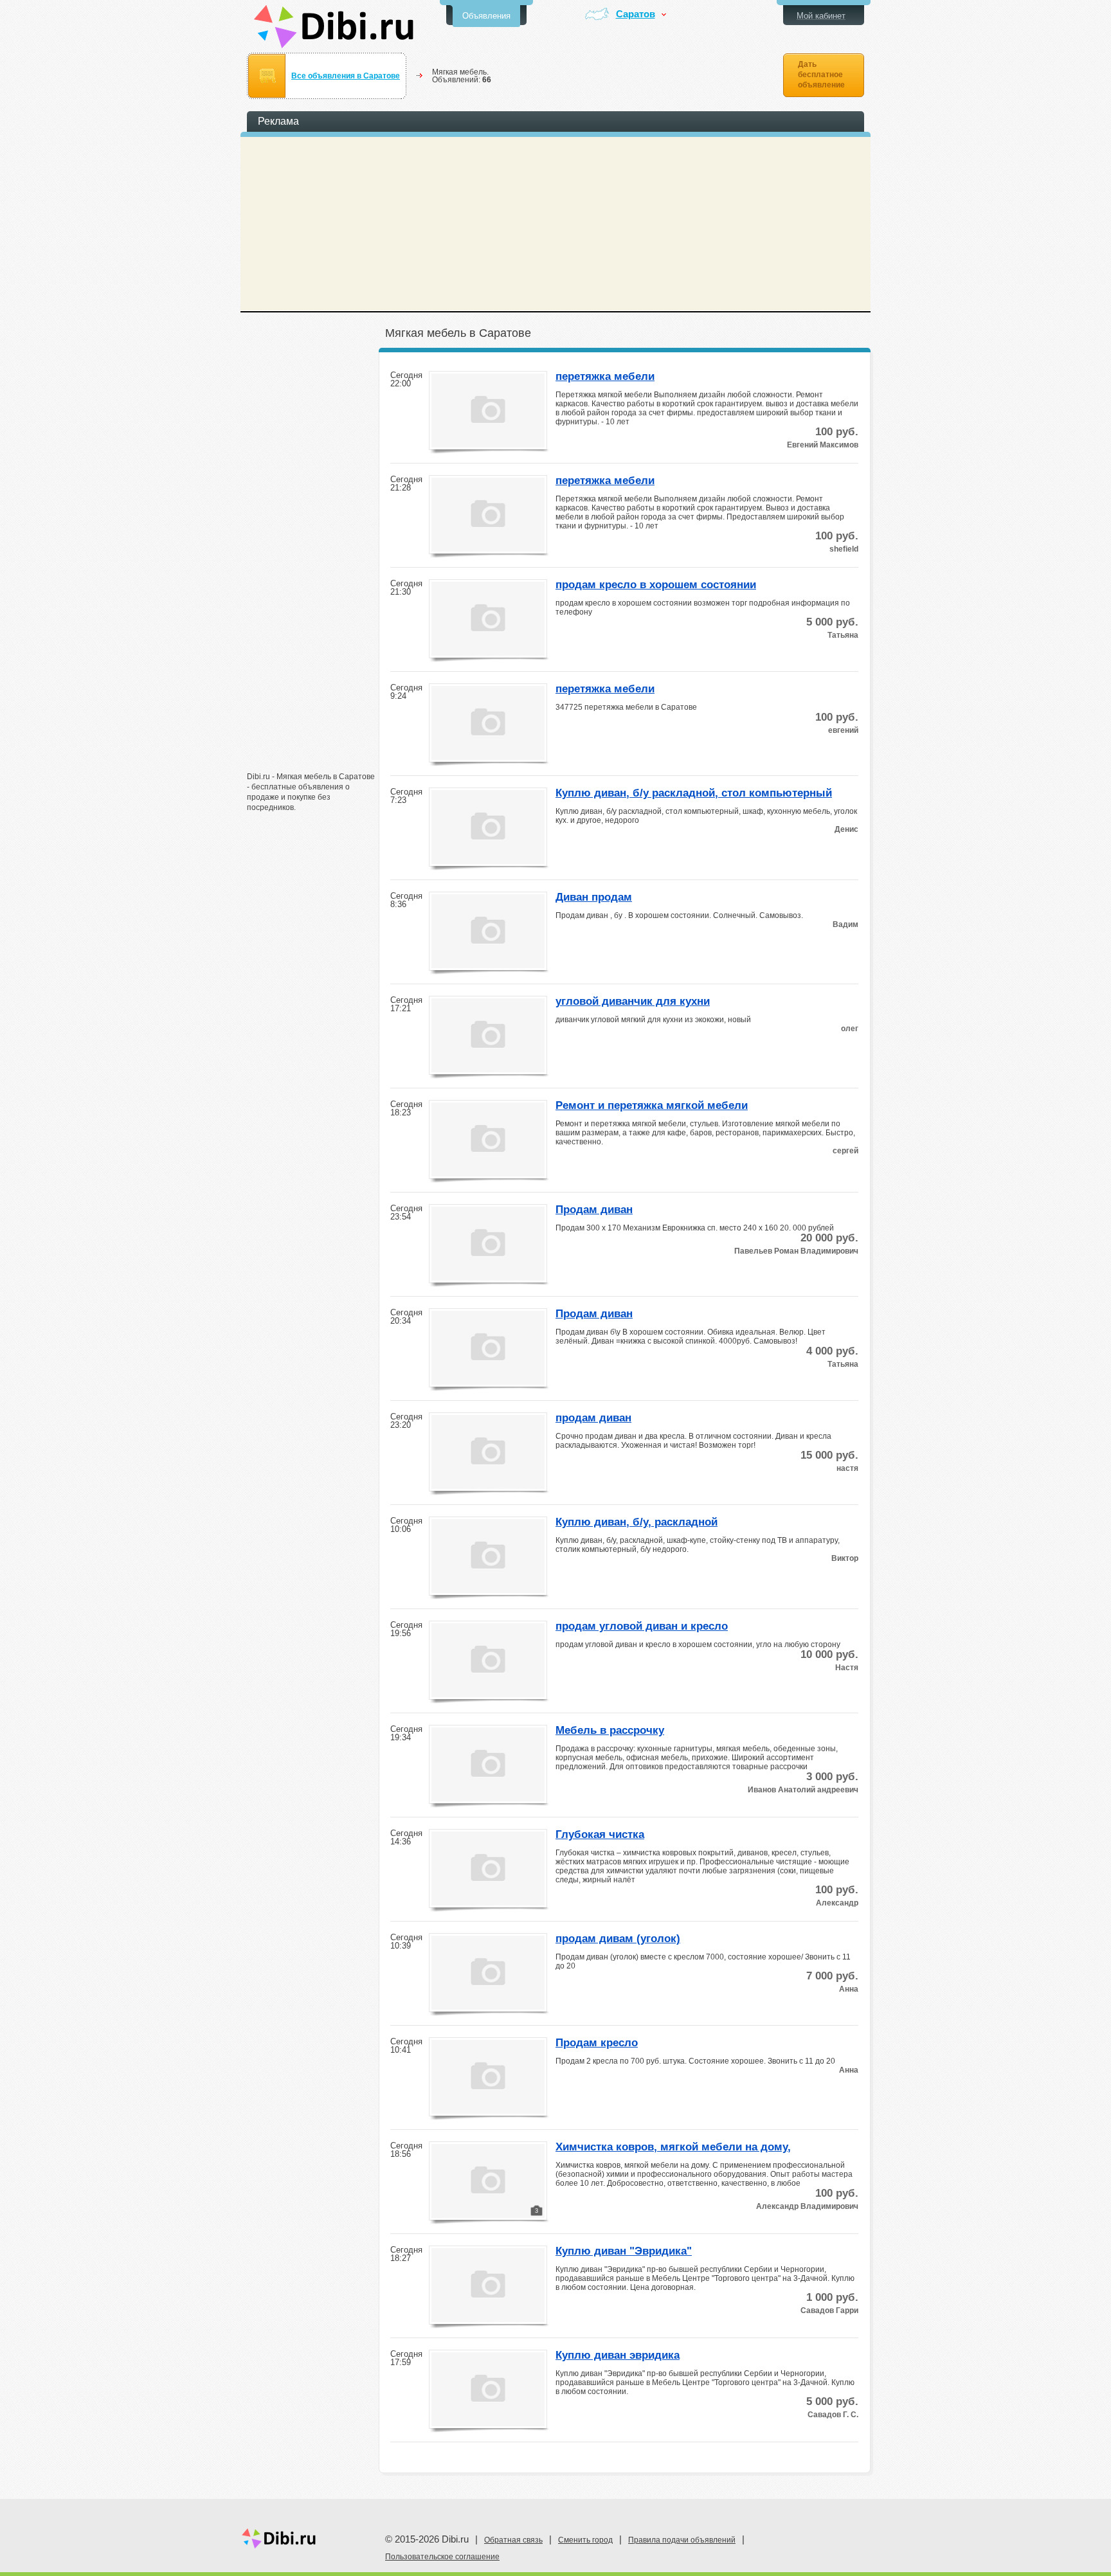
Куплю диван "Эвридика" (624, 2251)
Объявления (486, 16)
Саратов (636, 14)
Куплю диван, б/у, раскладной (637, 1522)
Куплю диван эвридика (618, 2355)
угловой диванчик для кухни (633, 1002)
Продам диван (594, 1210)
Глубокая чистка (600, 1835)
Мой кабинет (821, 16)
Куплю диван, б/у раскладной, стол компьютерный (694, 793)
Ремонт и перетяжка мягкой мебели (652, 1106)
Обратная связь (513, 2540)
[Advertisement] (311, 564)
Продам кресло (597, 2043)
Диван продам (594, 897)
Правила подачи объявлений (682, 2540)
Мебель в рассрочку (610, 1731)
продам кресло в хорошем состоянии (656, 585)
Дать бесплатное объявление (821, 75)
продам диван (593, 1418)
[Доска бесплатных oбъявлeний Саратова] (334, 27)
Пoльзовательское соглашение (442, 2557)
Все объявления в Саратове (346, 76)
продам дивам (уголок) (618, 1939)
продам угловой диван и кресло (642, 1626)
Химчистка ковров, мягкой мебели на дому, (673, 2147)
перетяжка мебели (605, 377)
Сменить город (585, 2540)
